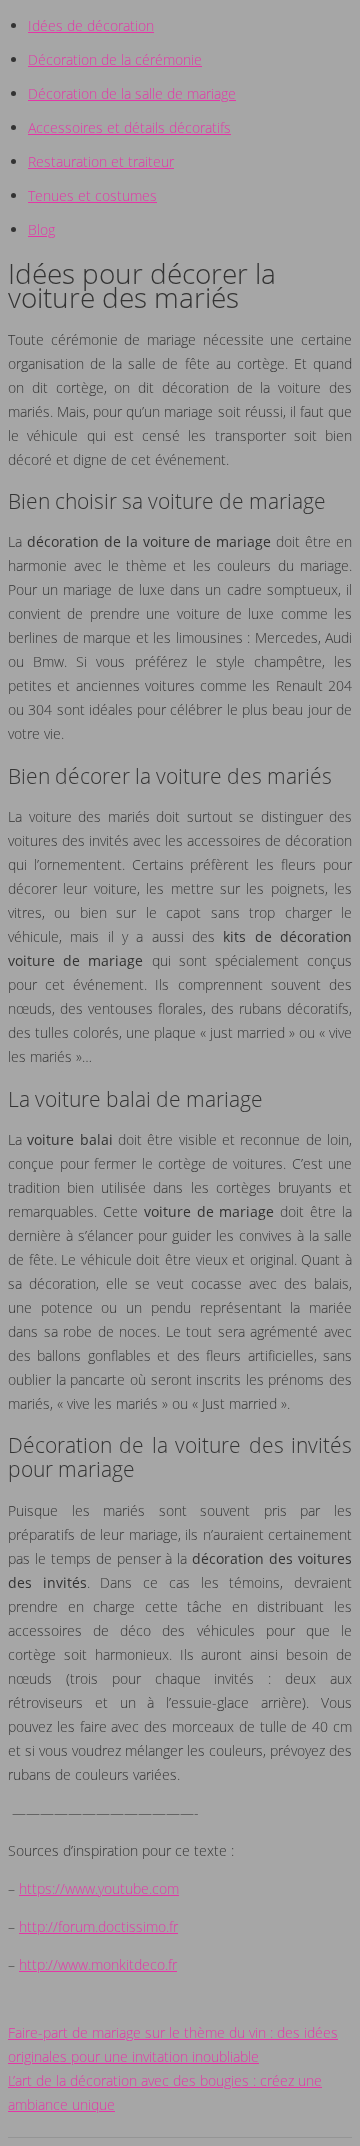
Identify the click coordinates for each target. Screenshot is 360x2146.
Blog (41, 229)
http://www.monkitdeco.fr (98, 1964)
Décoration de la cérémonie (115, 59)
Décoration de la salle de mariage (132, 93)
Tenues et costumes (92, 195)
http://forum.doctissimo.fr (98, 1926)
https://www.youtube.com (99, 1888)
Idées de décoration (91, 25)
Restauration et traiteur (101, 161)
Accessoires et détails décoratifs (129, 127)
